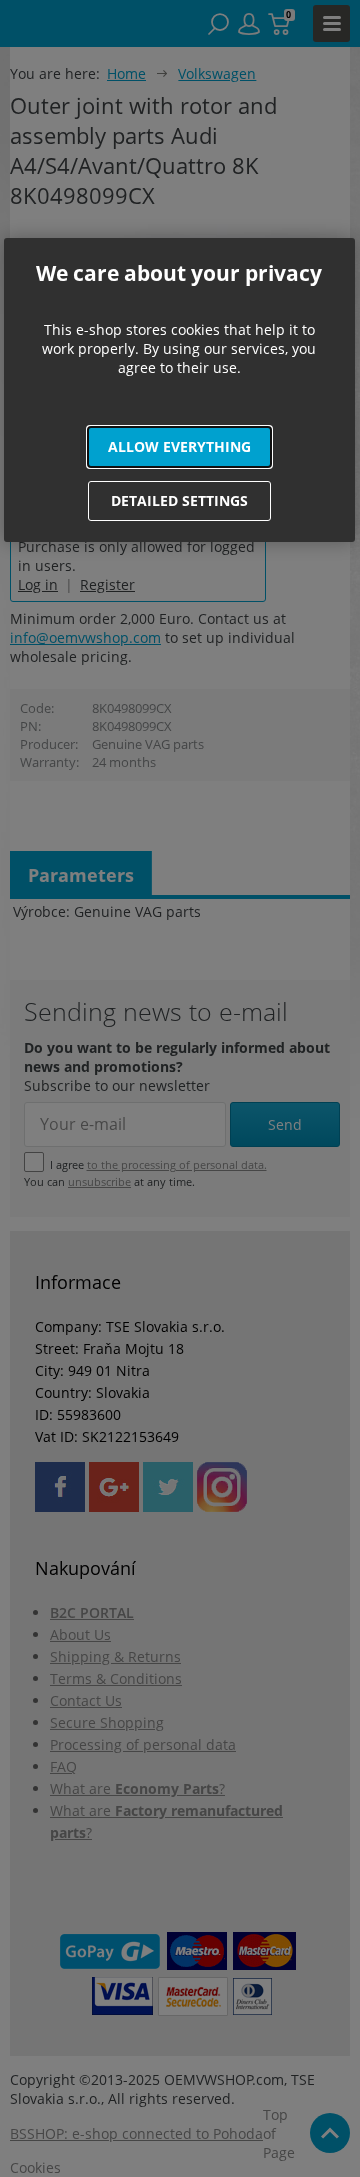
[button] (180, 447)
